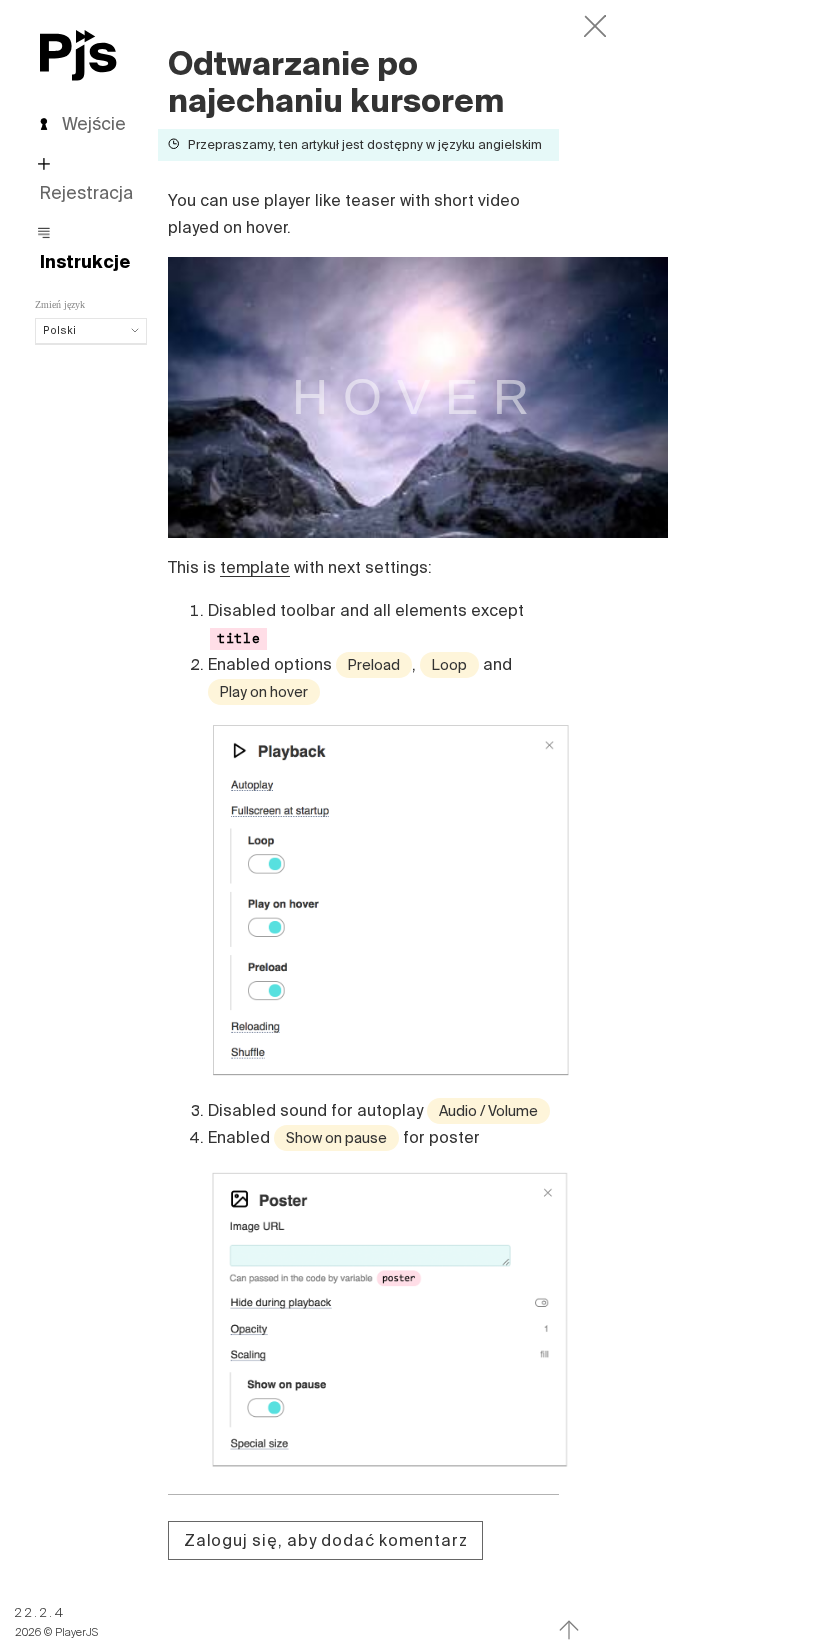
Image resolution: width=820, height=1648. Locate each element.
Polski (59, 330)
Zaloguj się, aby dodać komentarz (325, 1540)
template (255, 567)
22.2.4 (40, 1612)
